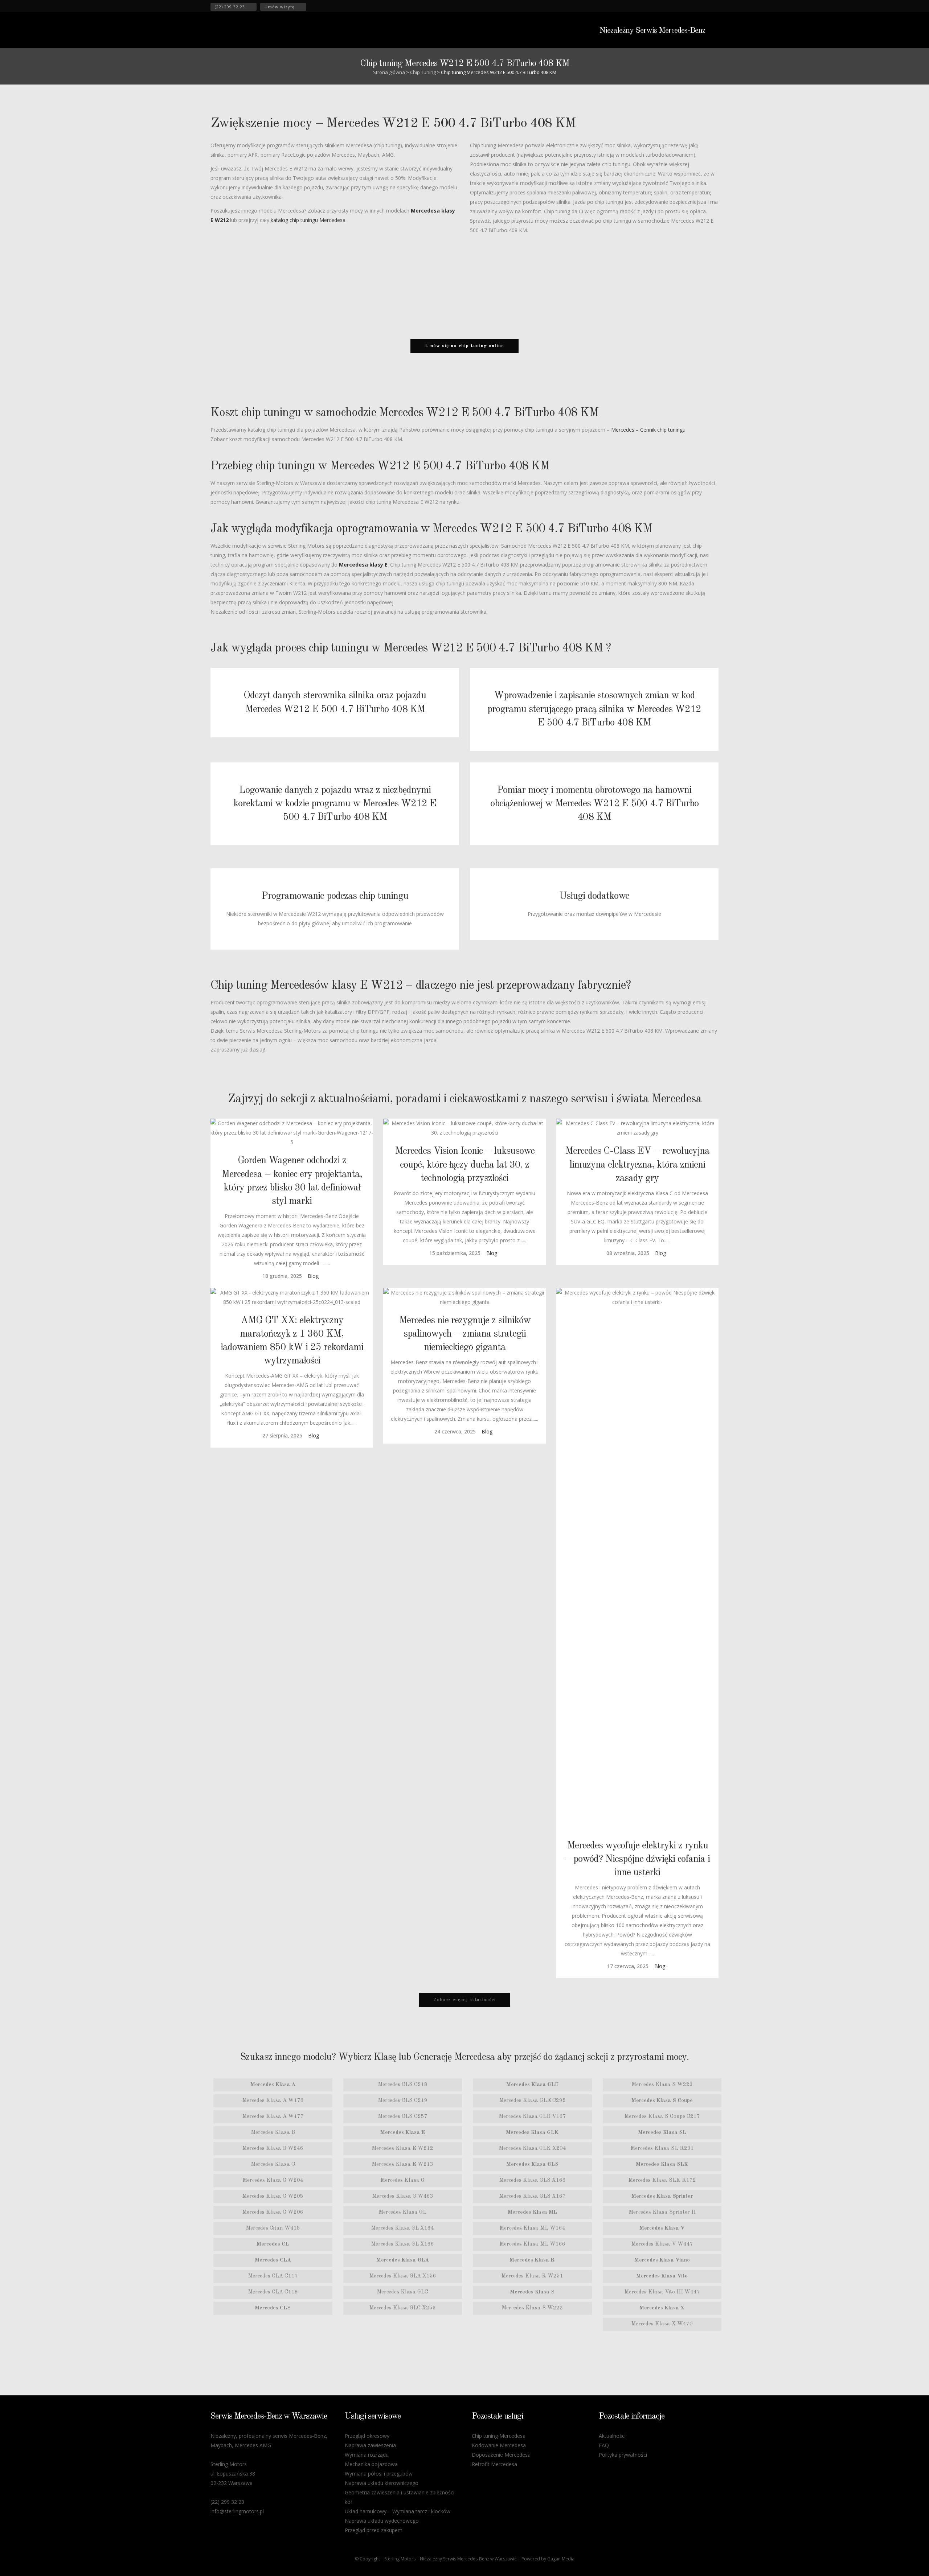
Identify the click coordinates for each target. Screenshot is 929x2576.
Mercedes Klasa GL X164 (402, 2228)
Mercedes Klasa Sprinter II (662, 2212)
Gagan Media (561, 2559)
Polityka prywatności (623, 2455)
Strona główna (389, 72)
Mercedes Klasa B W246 (273, 2149)
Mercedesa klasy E (363, 565)
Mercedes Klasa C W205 (273, 2196)
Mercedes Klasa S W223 (662, 2085)
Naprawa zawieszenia (370, 2445)
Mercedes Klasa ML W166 (532, 2244)
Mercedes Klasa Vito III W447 (662, 2292)
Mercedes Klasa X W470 (662, 2324)
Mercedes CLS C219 (403, 2101)
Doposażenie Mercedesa (501, 2455)
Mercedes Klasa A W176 (273, 2101)
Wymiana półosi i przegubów (379, 2474)
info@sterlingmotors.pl (237, 2511)
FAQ (604, 2445)
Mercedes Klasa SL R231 (662, 2149)
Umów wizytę (280, 7)
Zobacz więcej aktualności (464, 2000)
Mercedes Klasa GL (402, 2212)
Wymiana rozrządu (367, 2455)
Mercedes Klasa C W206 (273, 2212)
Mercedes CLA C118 (273, 2292)
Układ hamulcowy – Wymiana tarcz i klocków (398, 2511)
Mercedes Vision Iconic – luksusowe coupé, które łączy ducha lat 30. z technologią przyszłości (465, 1164)
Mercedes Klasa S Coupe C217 (662, 2117)
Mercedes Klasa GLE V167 (532, 2117)
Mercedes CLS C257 (403, 2117)
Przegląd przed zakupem (374, 2530)
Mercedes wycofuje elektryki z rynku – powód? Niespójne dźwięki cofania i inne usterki (637, 1859)
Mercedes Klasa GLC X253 (402, 2308)
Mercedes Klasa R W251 (532, 2276)
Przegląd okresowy (367, 2436)
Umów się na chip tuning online (464, 346)
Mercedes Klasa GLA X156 (403, 2276)
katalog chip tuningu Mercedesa (308, 220)
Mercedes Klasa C (273, 2165)
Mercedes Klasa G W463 (403, 2196)
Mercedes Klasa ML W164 (532, 2228)
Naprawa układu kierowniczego (382, 2483)
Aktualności (612, 2436)
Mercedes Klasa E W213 (402, 2165)
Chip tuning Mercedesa (499, 2436)
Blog (313, 1276)
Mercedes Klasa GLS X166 (532, 2180)
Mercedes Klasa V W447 (662, 2244)
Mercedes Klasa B (273, 2133)
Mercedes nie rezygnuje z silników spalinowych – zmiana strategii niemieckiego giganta (465, 1334)
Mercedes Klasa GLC (402, 2292)
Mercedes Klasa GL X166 (402, 2244)
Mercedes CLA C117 (273, 2276)
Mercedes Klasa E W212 (402, 2149)
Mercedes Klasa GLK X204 (532, 2149)
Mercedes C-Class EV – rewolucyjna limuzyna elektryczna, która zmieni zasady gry (637, 1164)
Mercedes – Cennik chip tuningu (648, 430)
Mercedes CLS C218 (403, 2085)
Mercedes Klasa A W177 (273, 2117)
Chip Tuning (423, 72)
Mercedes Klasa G (402, 2180)
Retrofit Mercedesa (494, 2464)
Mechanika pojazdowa (371, 2464)
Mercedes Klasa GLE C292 (532, 2101)
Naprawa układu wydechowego (382, 2521)
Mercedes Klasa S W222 (532, 2308)
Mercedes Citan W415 (273, 2228)
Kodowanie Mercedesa (499, 2445)
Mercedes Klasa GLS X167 (532, 2196)
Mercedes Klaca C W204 (273, 2180)
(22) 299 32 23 (230, 7)
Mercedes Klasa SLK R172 (662, 2180)
